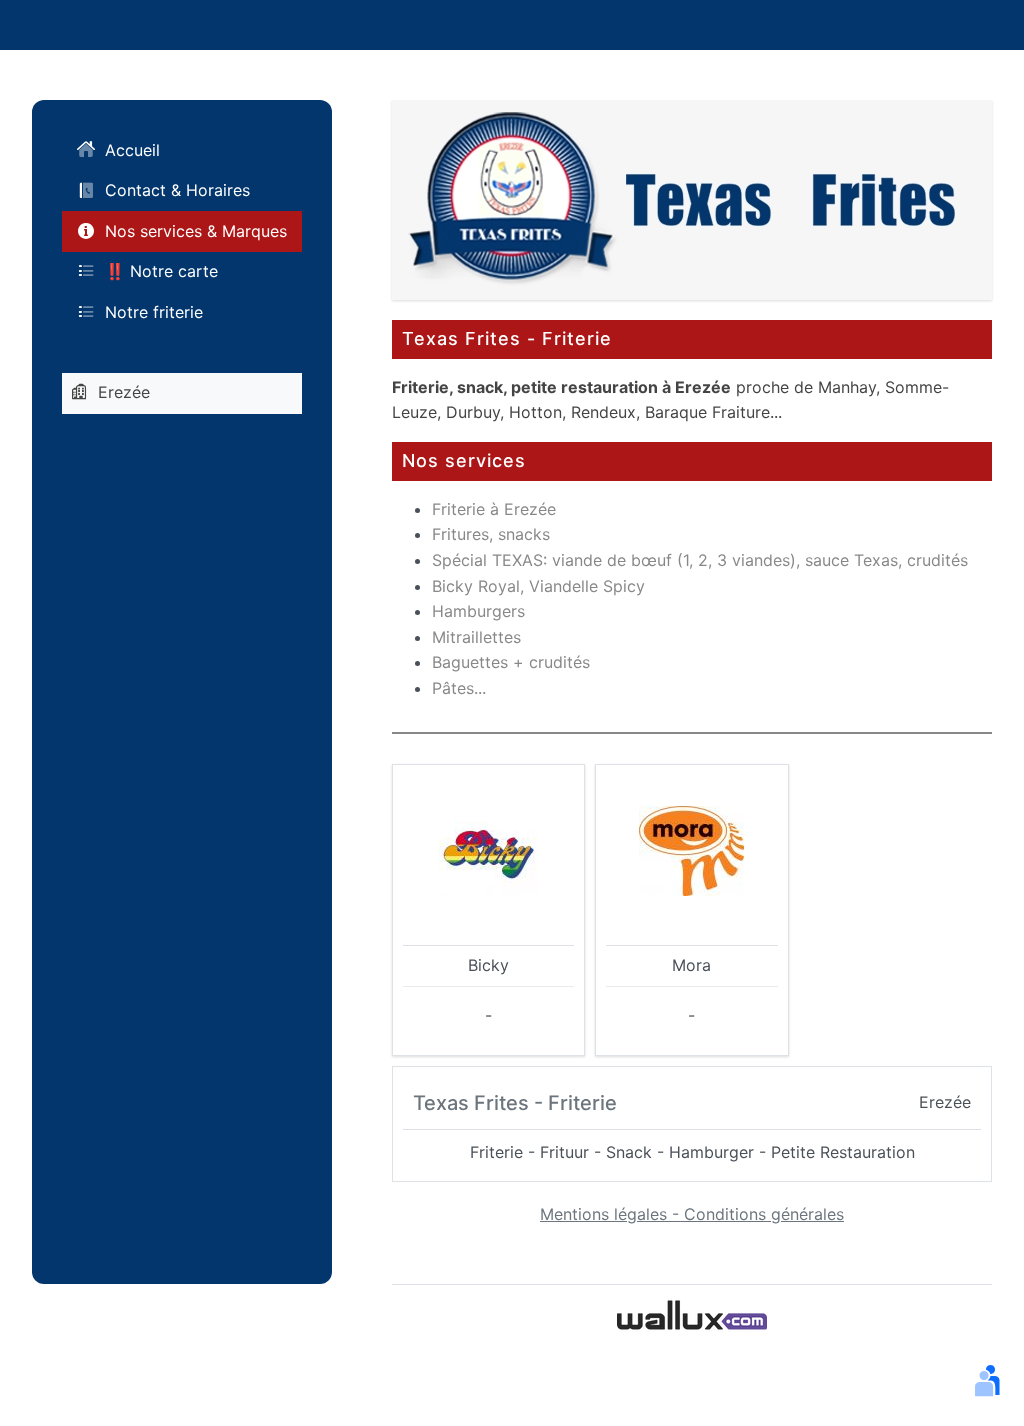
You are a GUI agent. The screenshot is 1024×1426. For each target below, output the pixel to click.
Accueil (132, 150)
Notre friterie (154, 312)
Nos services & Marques (196, 231)
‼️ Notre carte (161, 271)
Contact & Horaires (177, 190)
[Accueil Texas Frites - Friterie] (692, 198)
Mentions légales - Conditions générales (692, 1214)
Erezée (124, 392)
